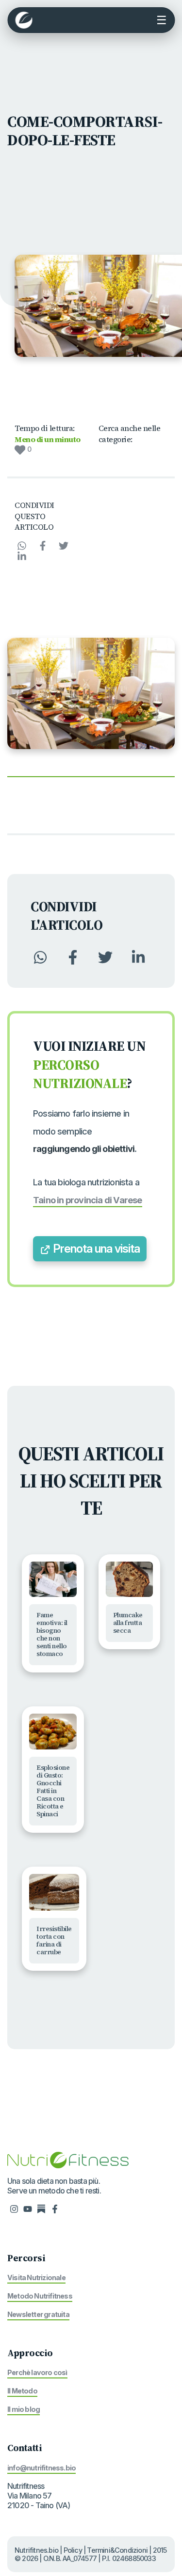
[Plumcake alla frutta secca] (130, 1579)
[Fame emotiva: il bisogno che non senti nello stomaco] (53, 1579)
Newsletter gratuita (38, 2314)
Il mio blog (24, 2409)
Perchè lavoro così (37, 2372)
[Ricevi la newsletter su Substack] (41, 2208)
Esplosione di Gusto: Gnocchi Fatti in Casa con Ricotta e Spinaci (53, 1791)
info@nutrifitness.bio (41, 2468)
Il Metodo (22, 2391)
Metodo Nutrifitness (40, 2296)
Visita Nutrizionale (36, 2277)
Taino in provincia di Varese (88, 1200)
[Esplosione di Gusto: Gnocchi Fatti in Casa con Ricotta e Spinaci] (53, 1732)
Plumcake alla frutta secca (128, 1623)
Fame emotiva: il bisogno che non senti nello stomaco (52, 1634)
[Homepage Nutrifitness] (68, 2160)
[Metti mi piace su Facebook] (55, 2208)
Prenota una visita (95, 1249)
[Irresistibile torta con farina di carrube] (54, 1893)
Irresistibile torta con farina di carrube (54, 1940)
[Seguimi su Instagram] (14, 2208)
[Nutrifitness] (24, 20)
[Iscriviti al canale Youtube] (28, 2208)
